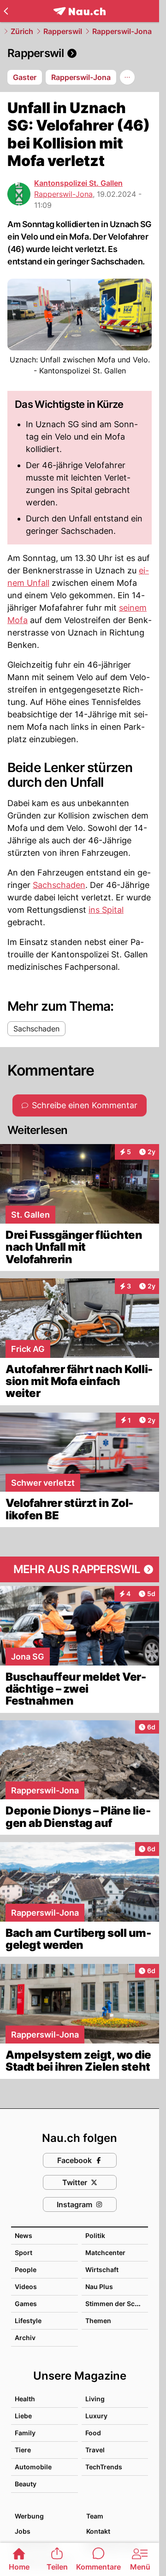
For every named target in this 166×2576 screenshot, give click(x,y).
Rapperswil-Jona (122, 31)
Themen (98, 2321)
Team (95, 2516)
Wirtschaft (102, 2270)
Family (25, 2433)
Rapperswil (63, 31)
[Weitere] (127, 77)
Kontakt (98, 2531)
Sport (24, 2253)
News (24, 2235)
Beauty (26, 2484)
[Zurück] (6, 11)
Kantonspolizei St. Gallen (78, 183)
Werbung (29, 2516)
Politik (95, 2235)
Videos (26, 2287)
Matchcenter (105, 2253)
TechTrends (104, 2467)
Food (93, 2433)
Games (26, 2304)
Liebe (23, 2416)
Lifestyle (28, 2321)
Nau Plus (99, 2287)
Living (95, 2399)
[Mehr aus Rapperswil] (80, 1569)
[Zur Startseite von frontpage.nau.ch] (80, 11)
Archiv (25, 2338)
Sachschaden (59, 885)
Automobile (33, 2467)
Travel (95, 2450)
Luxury (96, 2416)
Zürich (22, 31)
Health (25, 2399)
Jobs (23, 2531)
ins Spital (106, 910)
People (26, 2270)
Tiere (23, 2450)
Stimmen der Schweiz (119, 2304)
